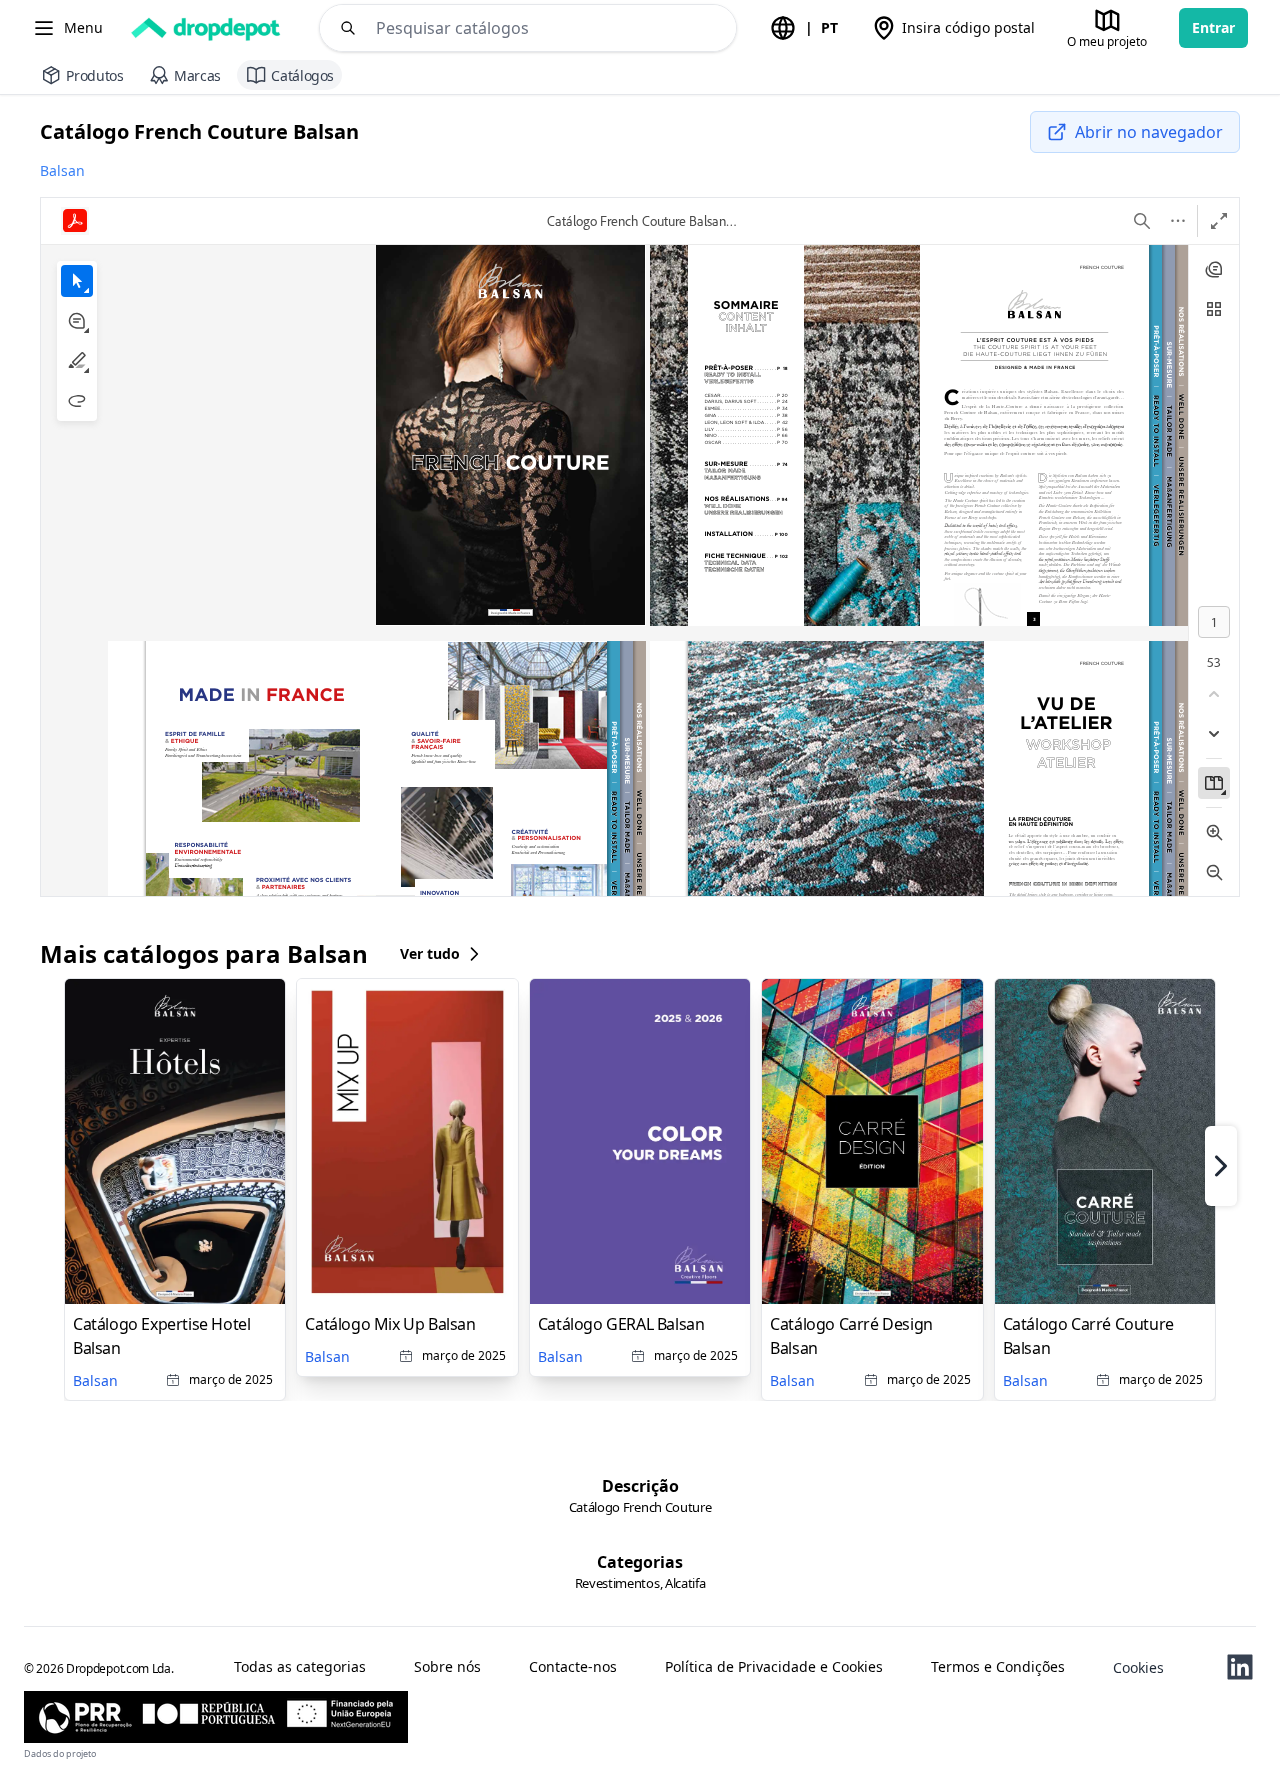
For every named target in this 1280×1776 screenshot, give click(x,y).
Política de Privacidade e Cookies (774, 1667)
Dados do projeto (60, 1753)
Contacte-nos (573, 1667)
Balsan (62, 170)
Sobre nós (447, 1667)
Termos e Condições (998, 1667)
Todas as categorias (300, 1667)
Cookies (1138, 1667)
